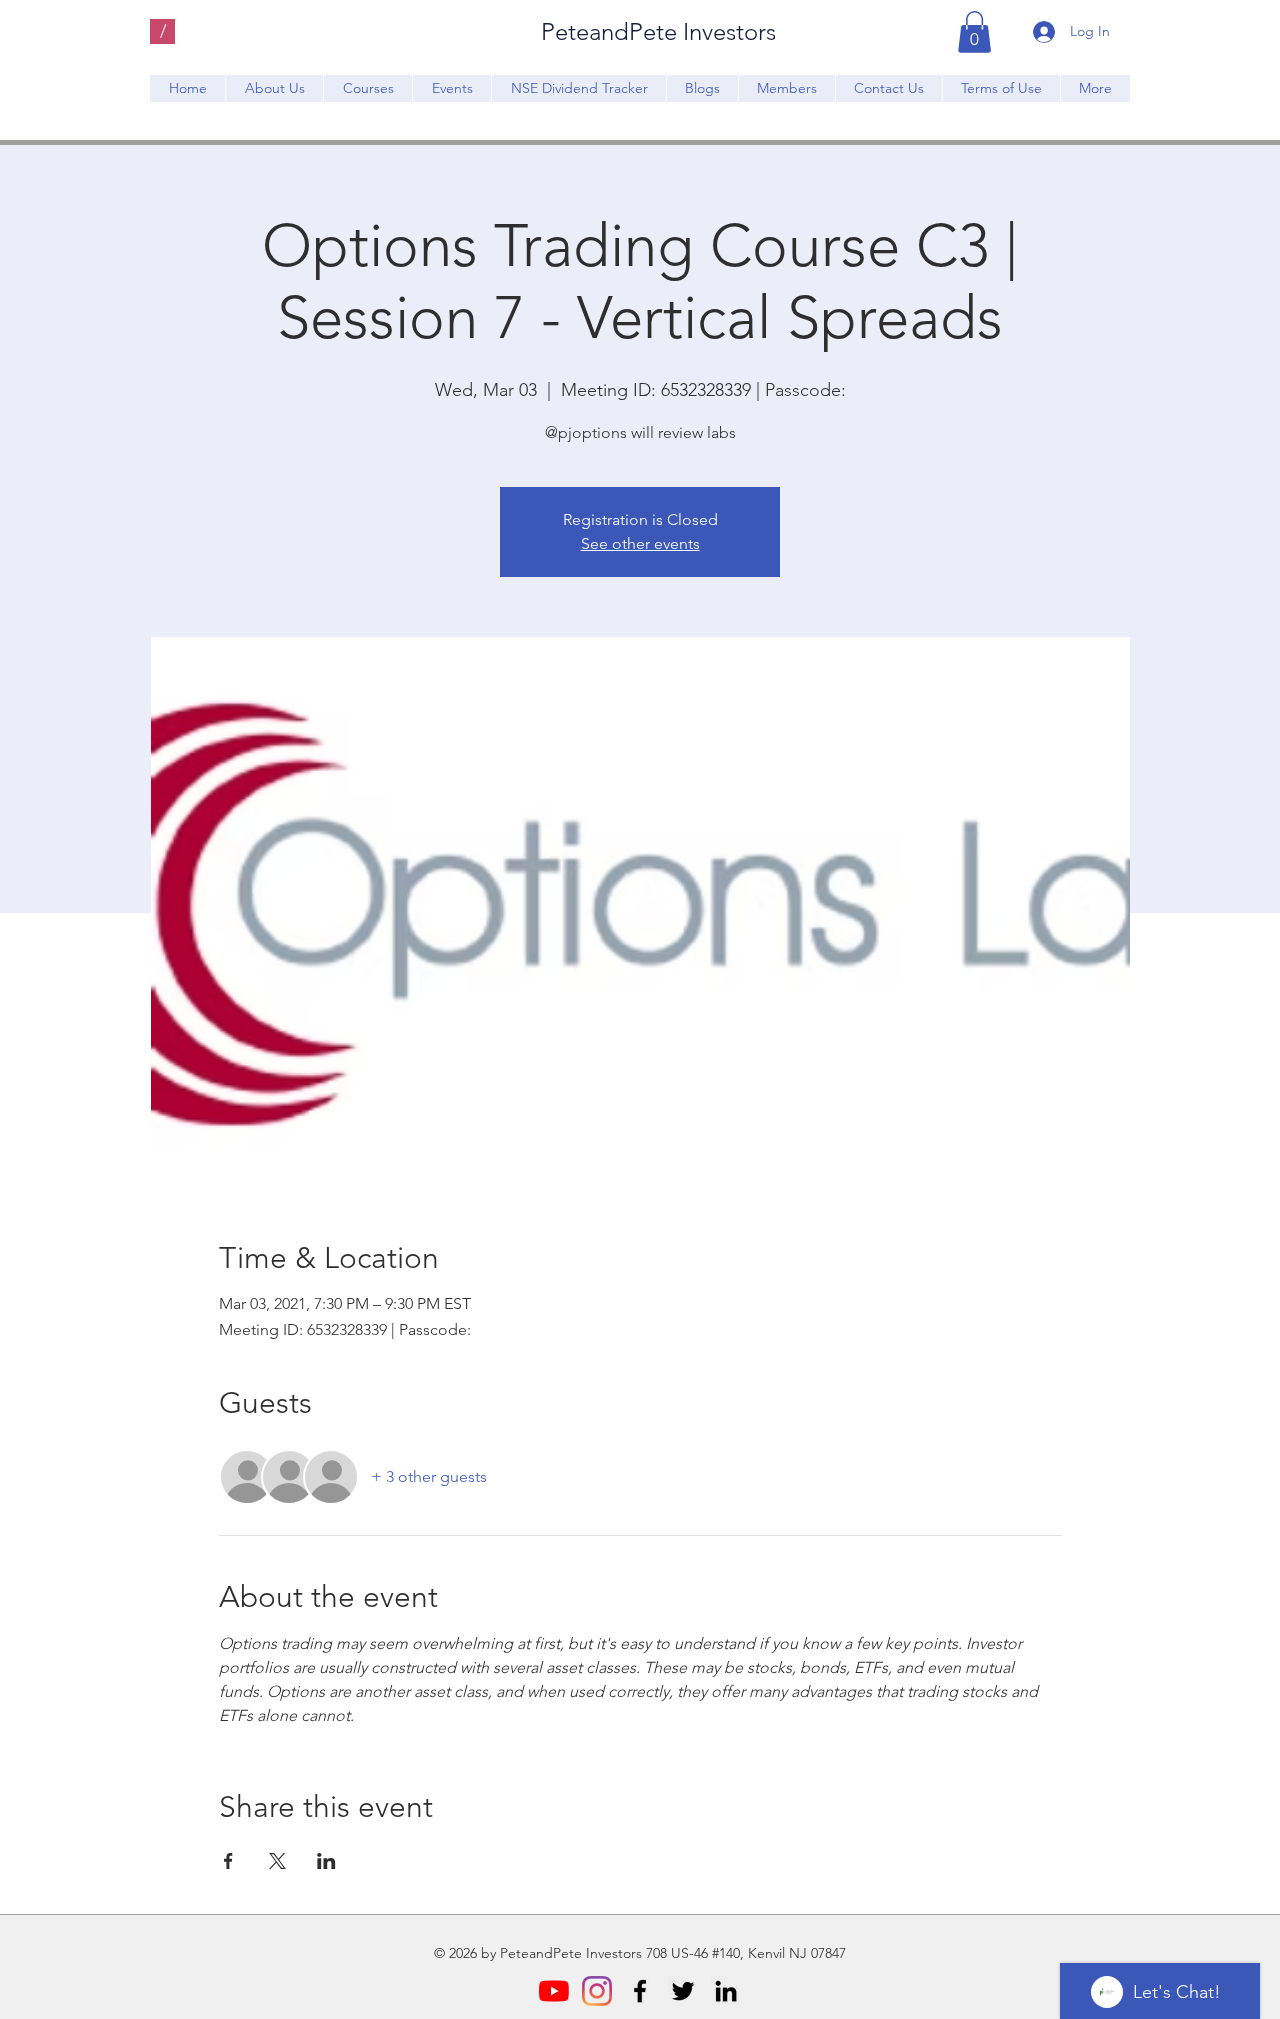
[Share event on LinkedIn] (326, 1861)
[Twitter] (683, 1991)
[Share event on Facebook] (228, 1861)
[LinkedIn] (726, 1991)
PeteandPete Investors (658, 31)
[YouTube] (554, 1991)
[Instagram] (597, 1991)
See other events (640, 543)
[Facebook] (640, 1991)
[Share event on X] (277, 1861)
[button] (974, 32)
